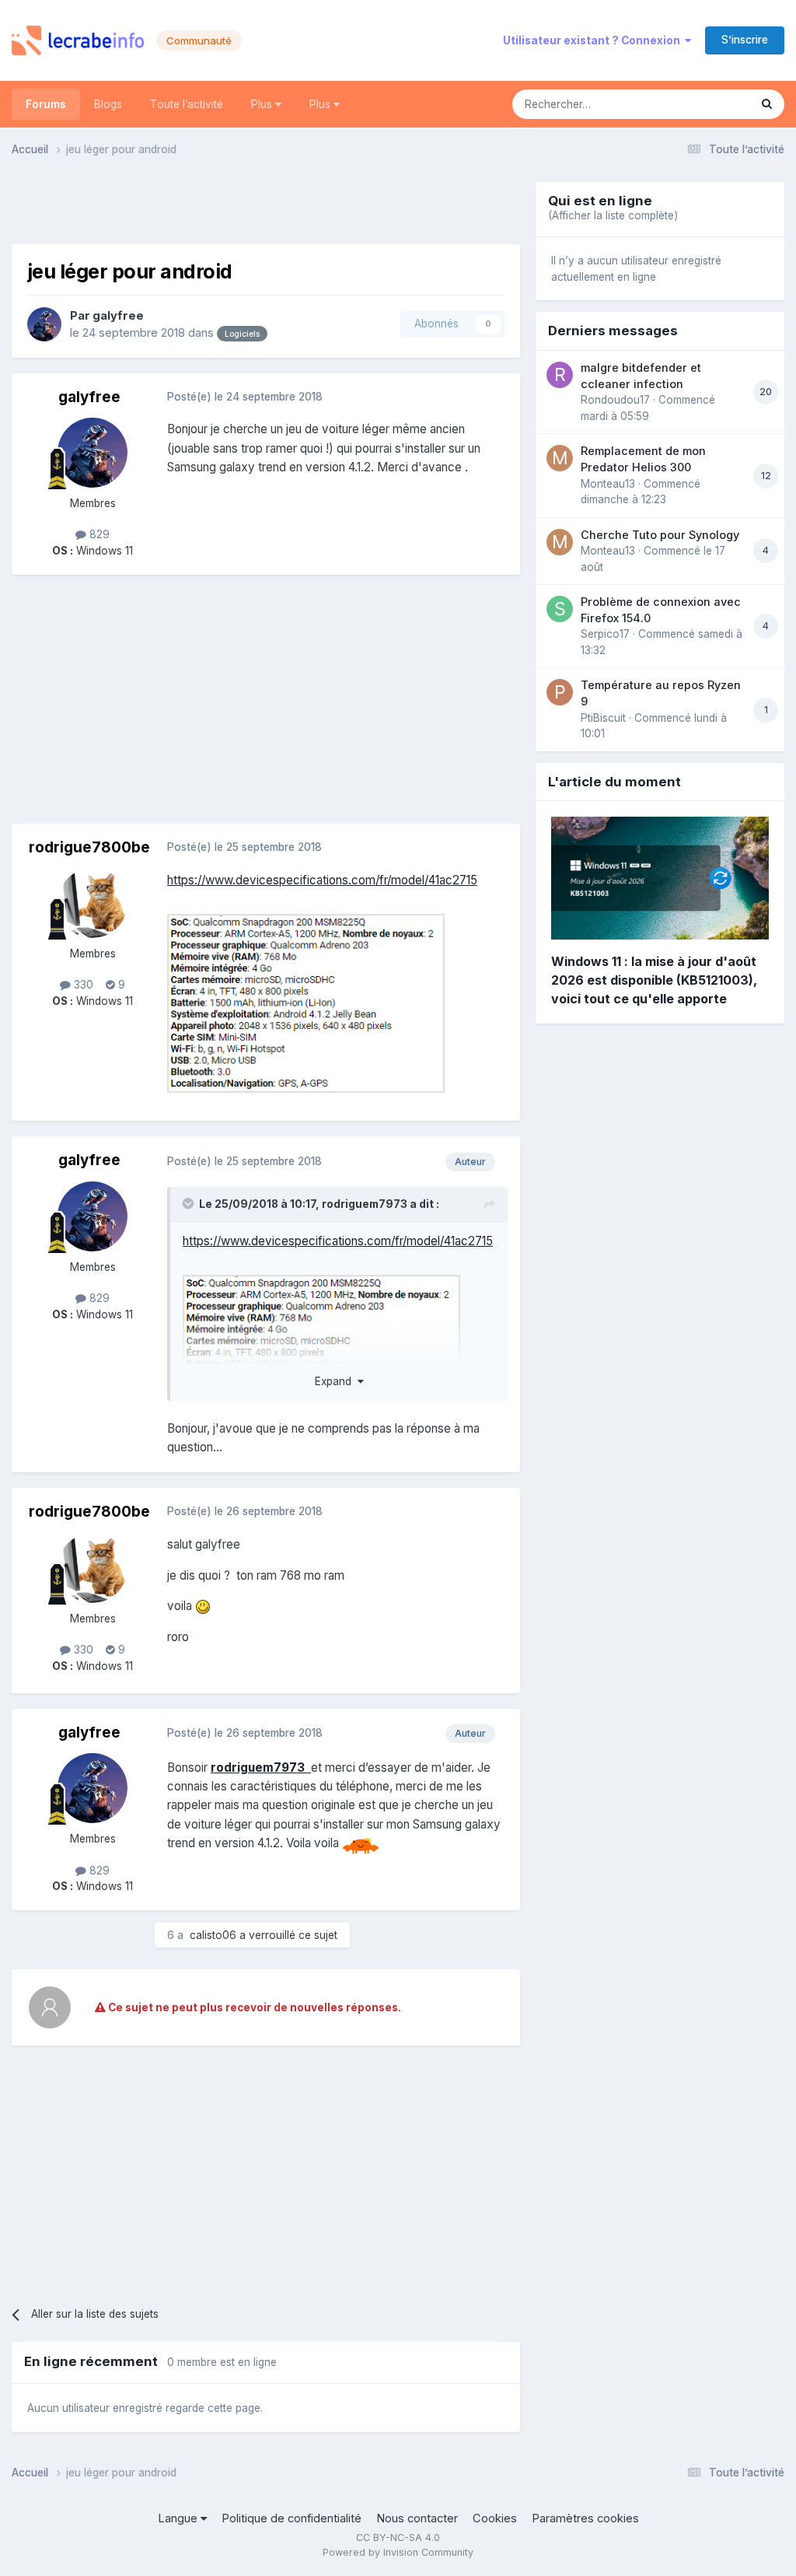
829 (98, 534)
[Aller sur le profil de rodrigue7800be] (93, 903)
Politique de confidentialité (292, 2518)
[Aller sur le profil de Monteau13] (560, 458)
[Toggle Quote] (190, 1203)
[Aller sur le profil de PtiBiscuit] (560, 692)
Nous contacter (417, 2518)
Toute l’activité (187, 104)
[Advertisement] (266, 205)
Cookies (495, 2518)
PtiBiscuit (603, 718)
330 (82, 985)
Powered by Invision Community (398, 2552)
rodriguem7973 (365, 1204)
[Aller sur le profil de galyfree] (44, 324)
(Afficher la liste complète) (613, 215)
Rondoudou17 (615, 400)
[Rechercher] (767, 104)
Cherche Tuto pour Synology (660, 535)
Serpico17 (605, 634)
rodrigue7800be (89, 847)
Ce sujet (708, 104)
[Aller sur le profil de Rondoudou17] (560, 375)
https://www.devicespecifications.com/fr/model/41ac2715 (322, 880)
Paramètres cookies (585, 2518)
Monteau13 (608, 484)
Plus (263, 104)
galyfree (118, 316)
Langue (179, 2518)
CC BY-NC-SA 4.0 (398, 2537)
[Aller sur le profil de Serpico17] (560, 609)
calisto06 (213, 1935)
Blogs (108, 104)
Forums (46, 104)
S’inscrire (745, 40)
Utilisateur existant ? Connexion (594, 40)
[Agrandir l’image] (306, 1002)
